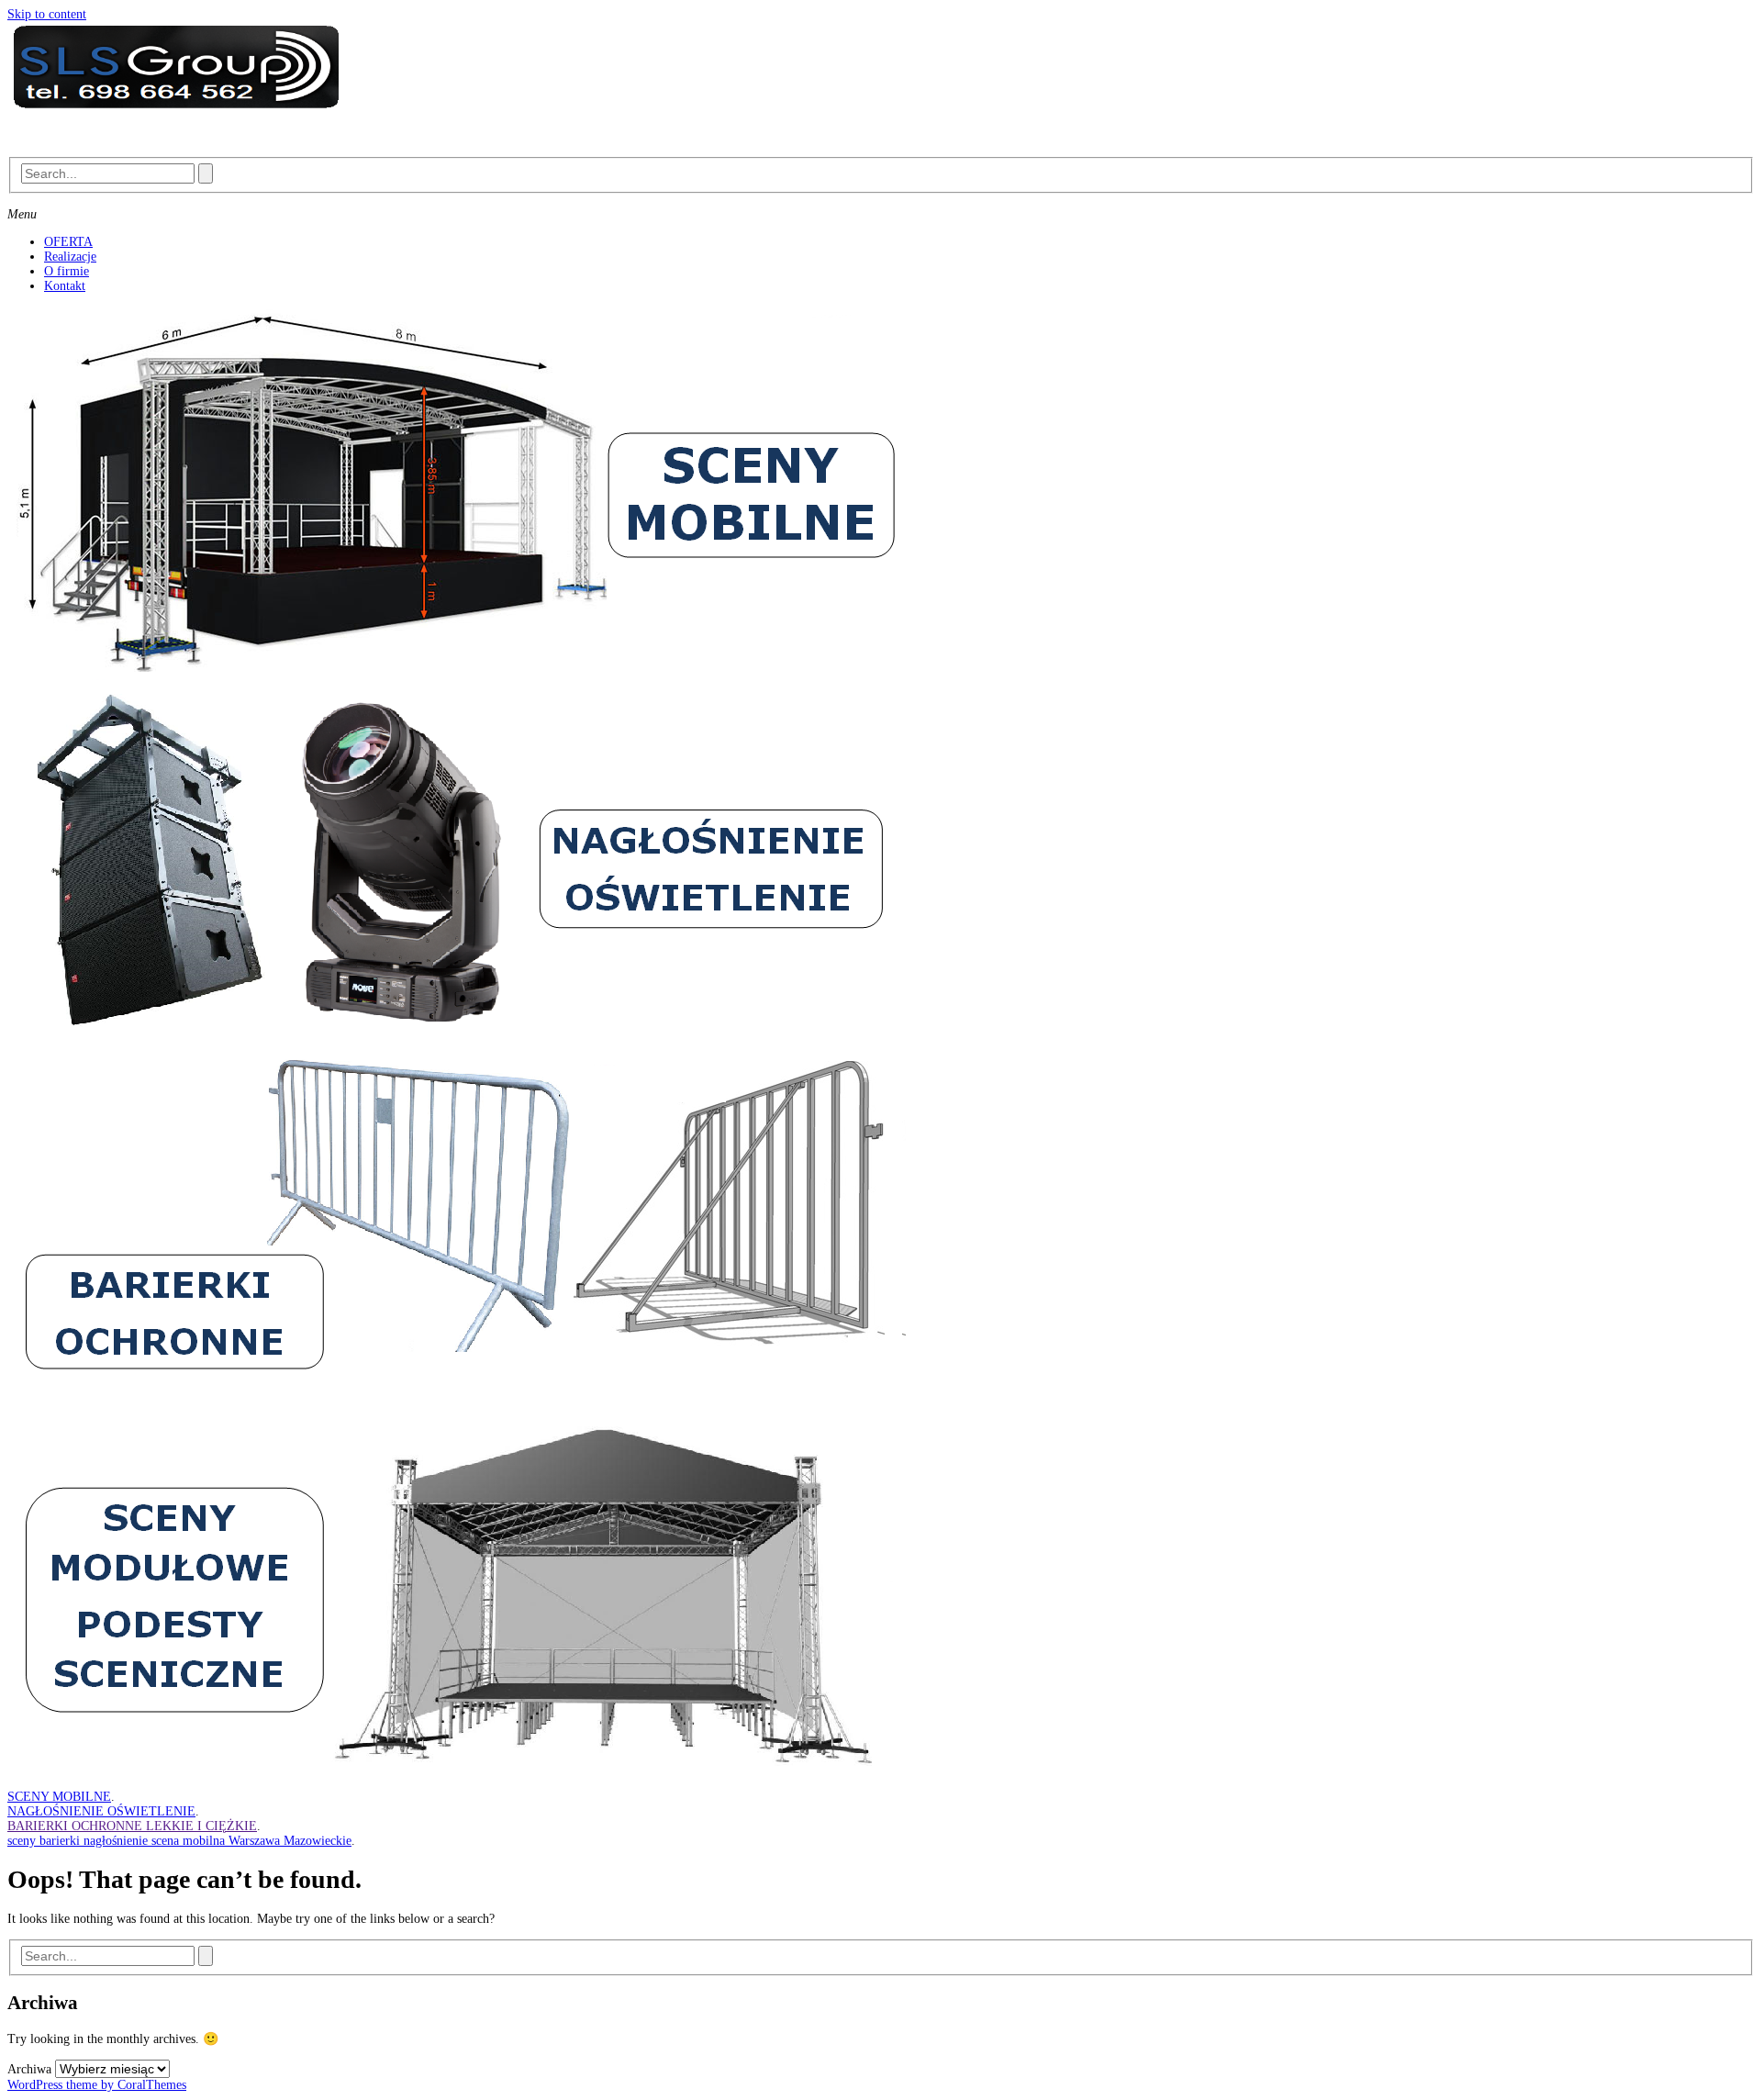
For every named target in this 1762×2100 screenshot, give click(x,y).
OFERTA (68, 242)
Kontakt (65, 286)
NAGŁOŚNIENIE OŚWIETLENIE (101, 1811)
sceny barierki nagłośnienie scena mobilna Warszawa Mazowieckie (179, 1841)
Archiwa (29, 2069)
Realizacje (70, 257)
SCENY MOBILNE (59, 1797)
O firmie (67, 271)
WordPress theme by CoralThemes (97, 2085)
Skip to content (47, 14)
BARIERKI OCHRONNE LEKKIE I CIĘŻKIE (132, 1826)
